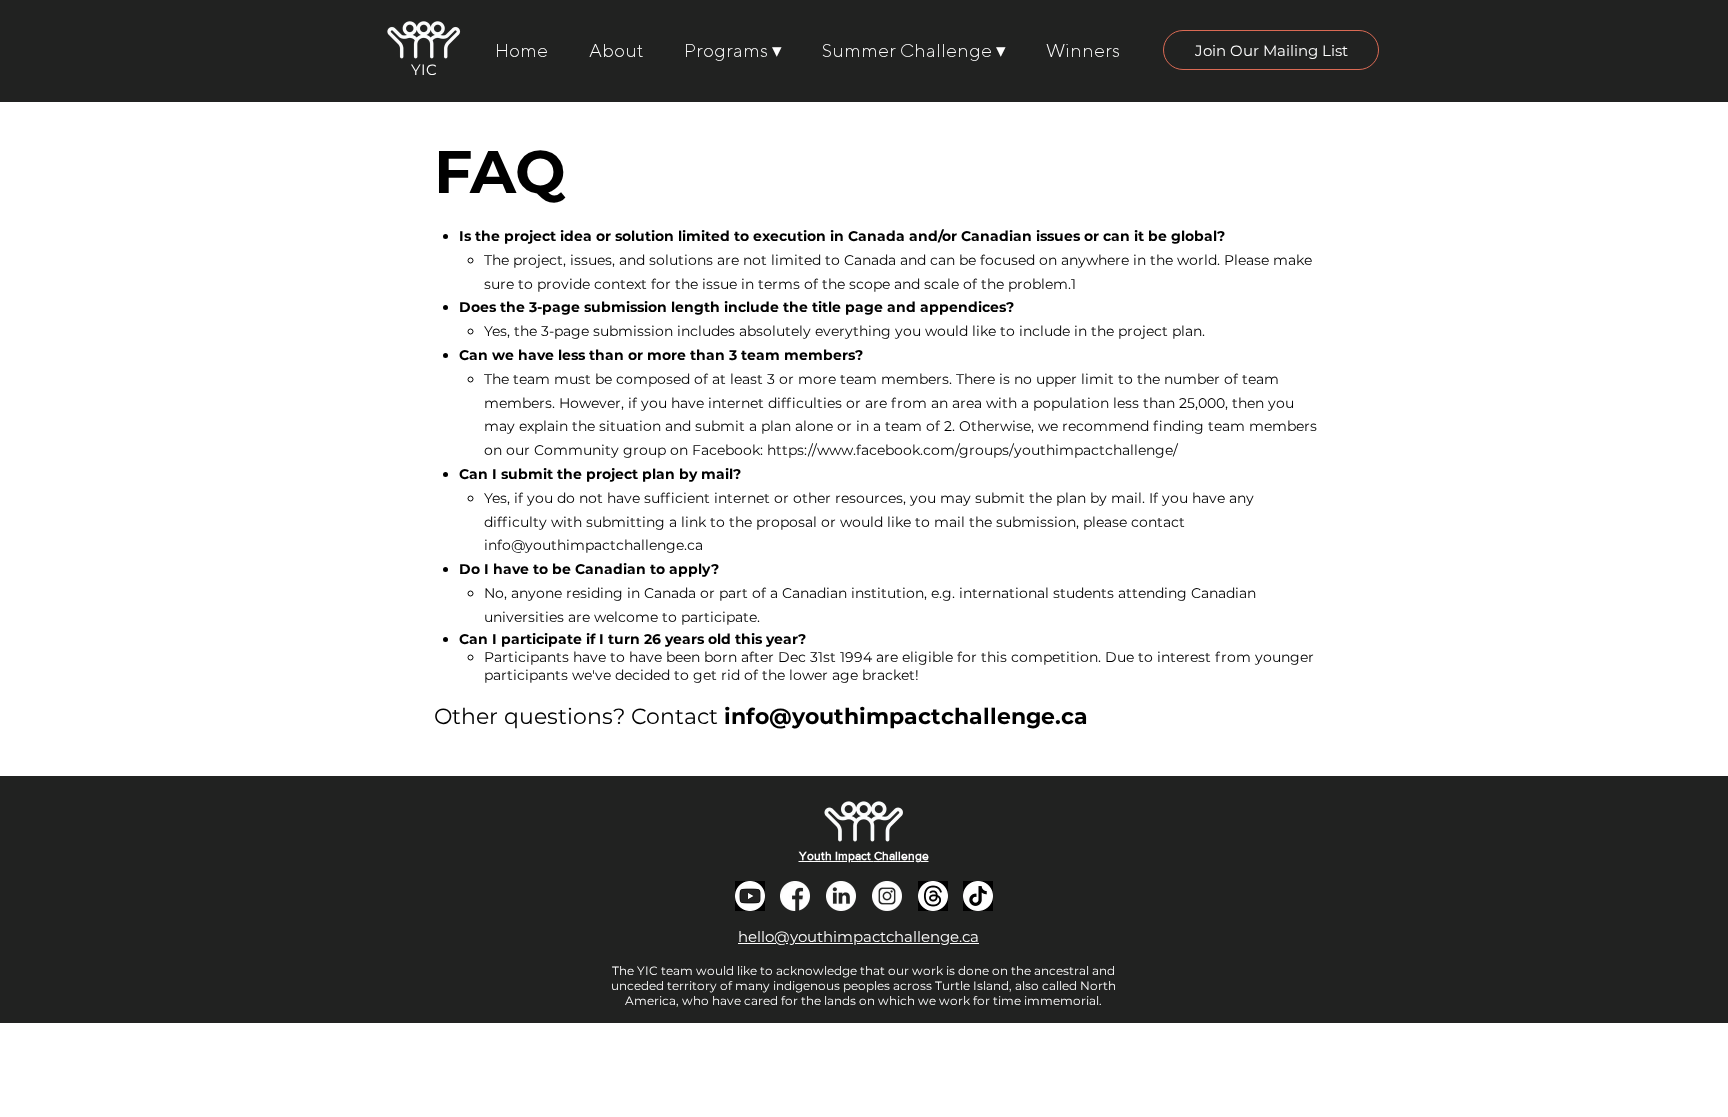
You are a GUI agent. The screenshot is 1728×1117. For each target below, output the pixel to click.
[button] (1271, 50)
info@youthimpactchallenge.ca (593, 545)
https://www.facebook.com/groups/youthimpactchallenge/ (972, 450)
